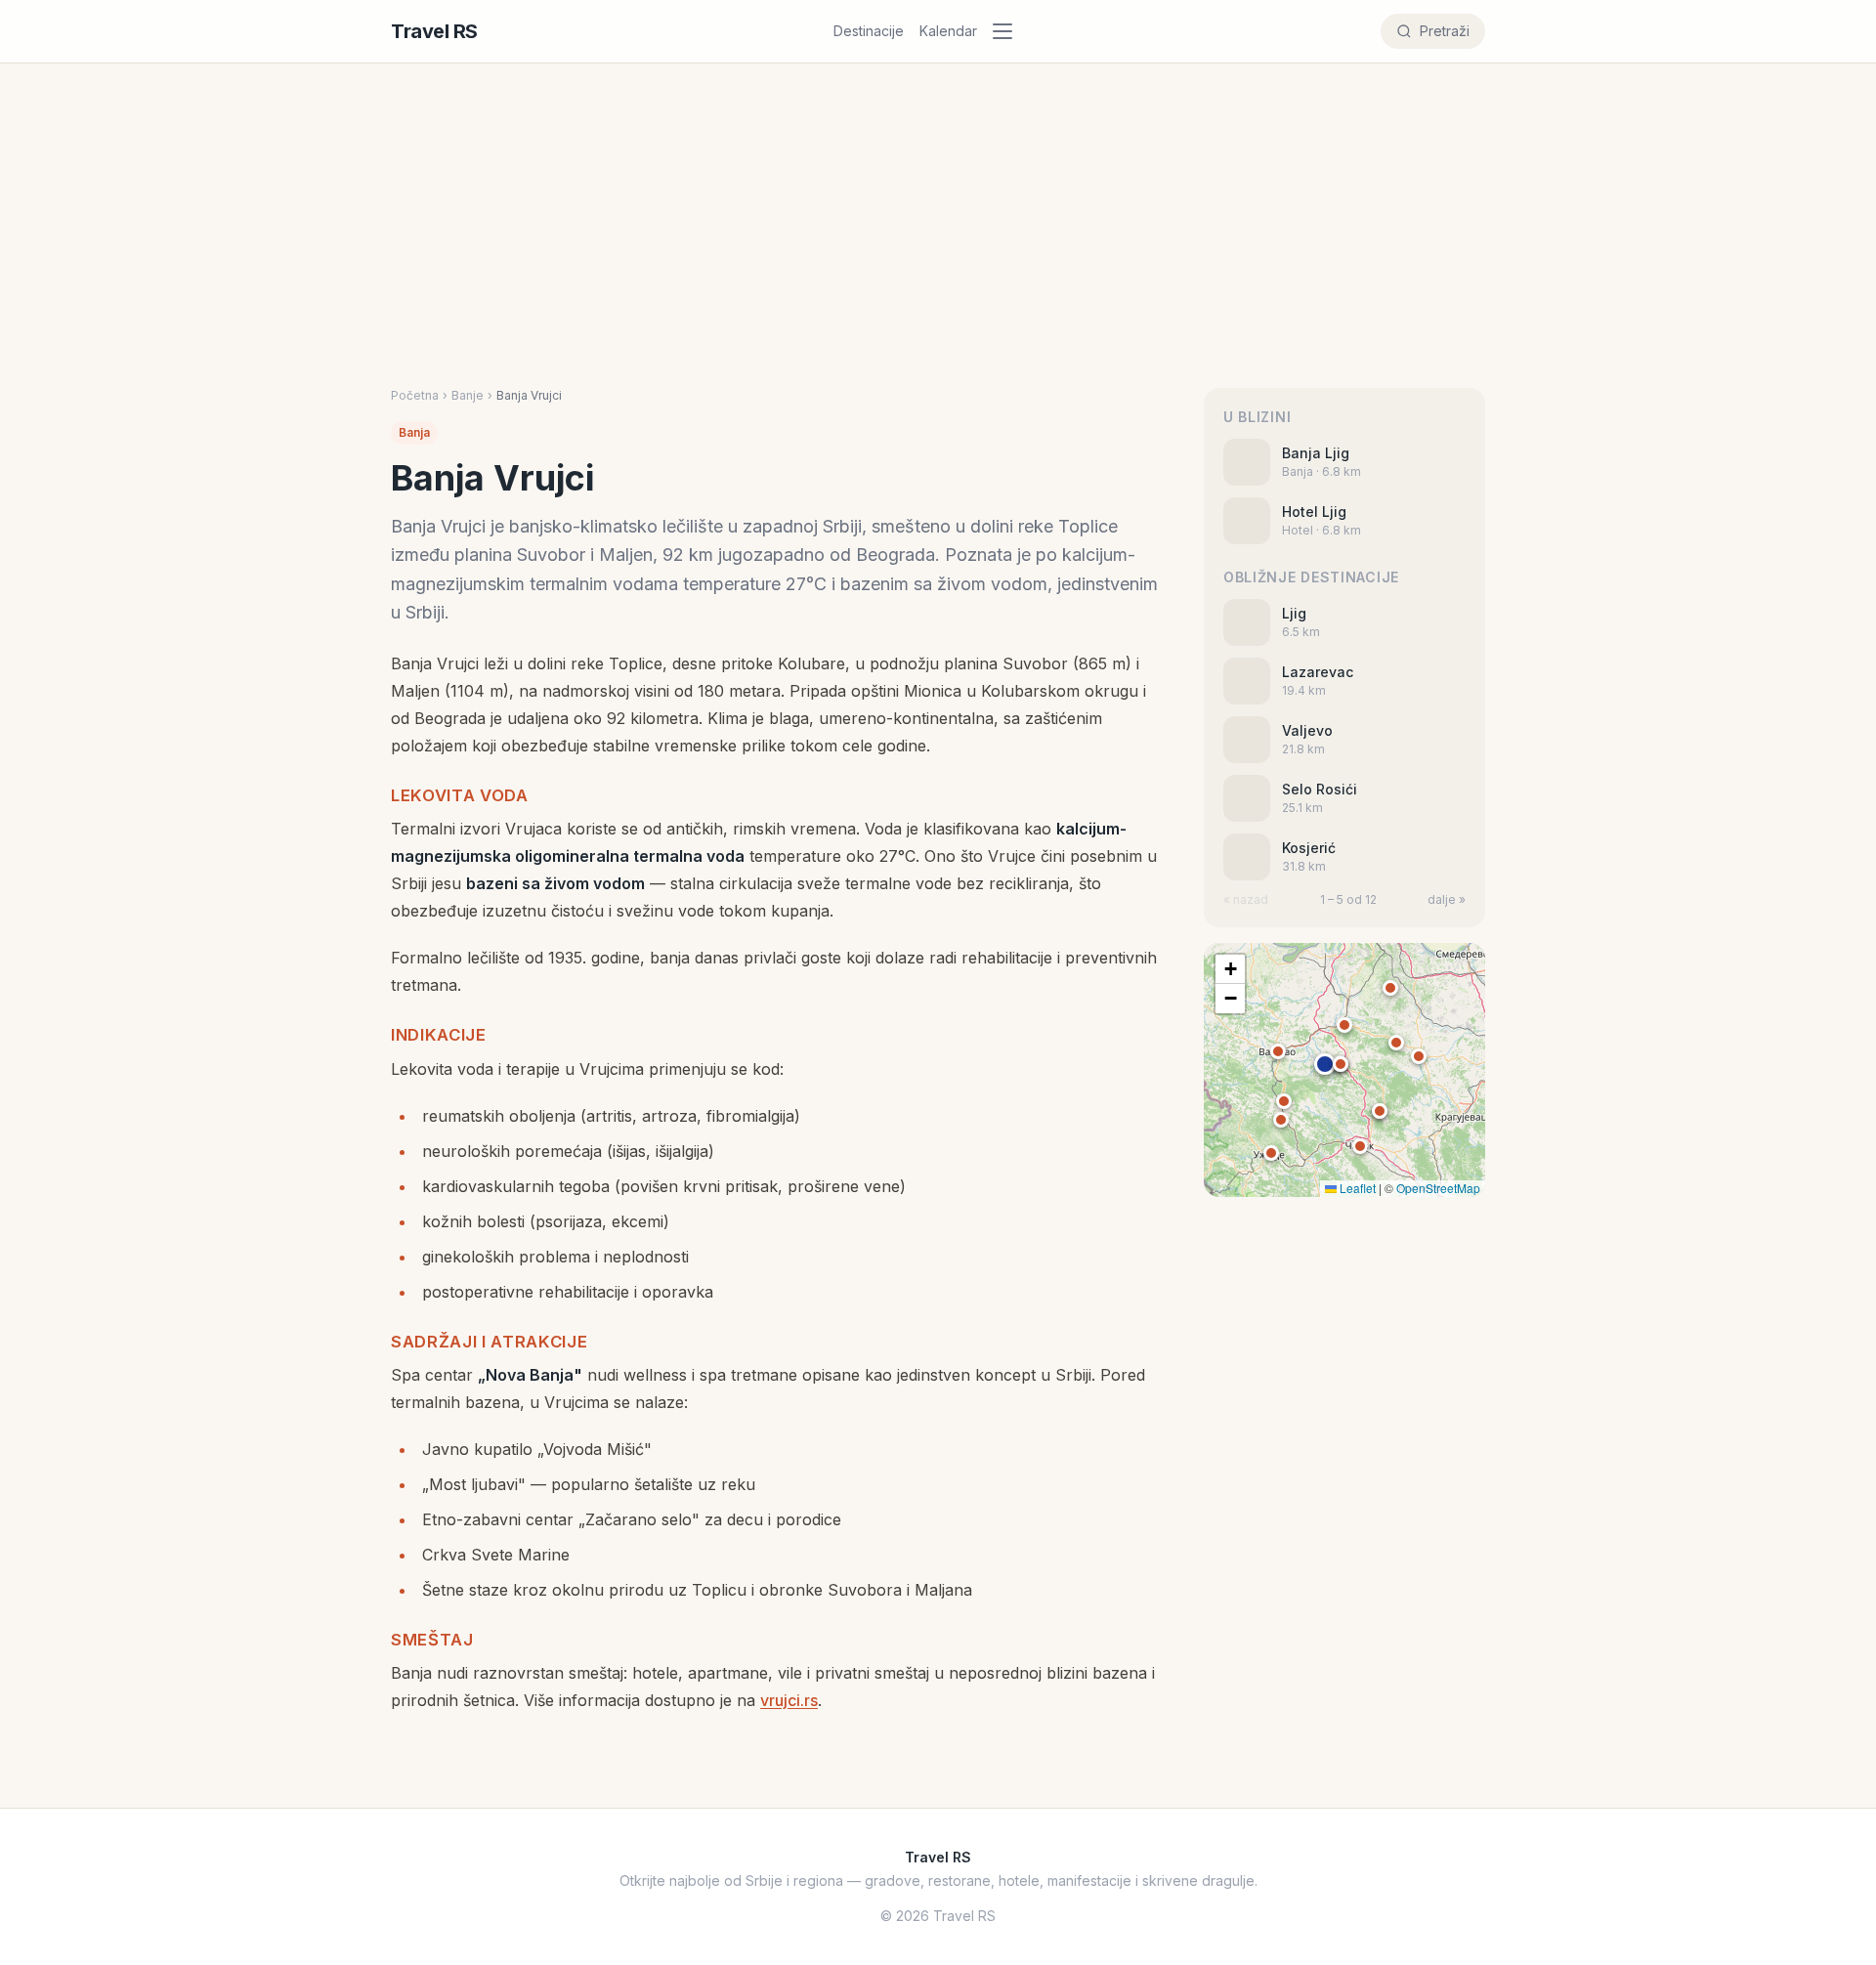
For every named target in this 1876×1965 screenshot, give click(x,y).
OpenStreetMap (1438, 1188)
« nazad (1246, 899)
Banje (468, 395)
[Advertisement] (938, 241)
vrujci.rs (789, 1700)
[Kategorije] (1008, 31)
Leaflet (1356, 1188)
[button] (1325, 1064)
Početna (415, 395)
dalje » (1447, 899)
